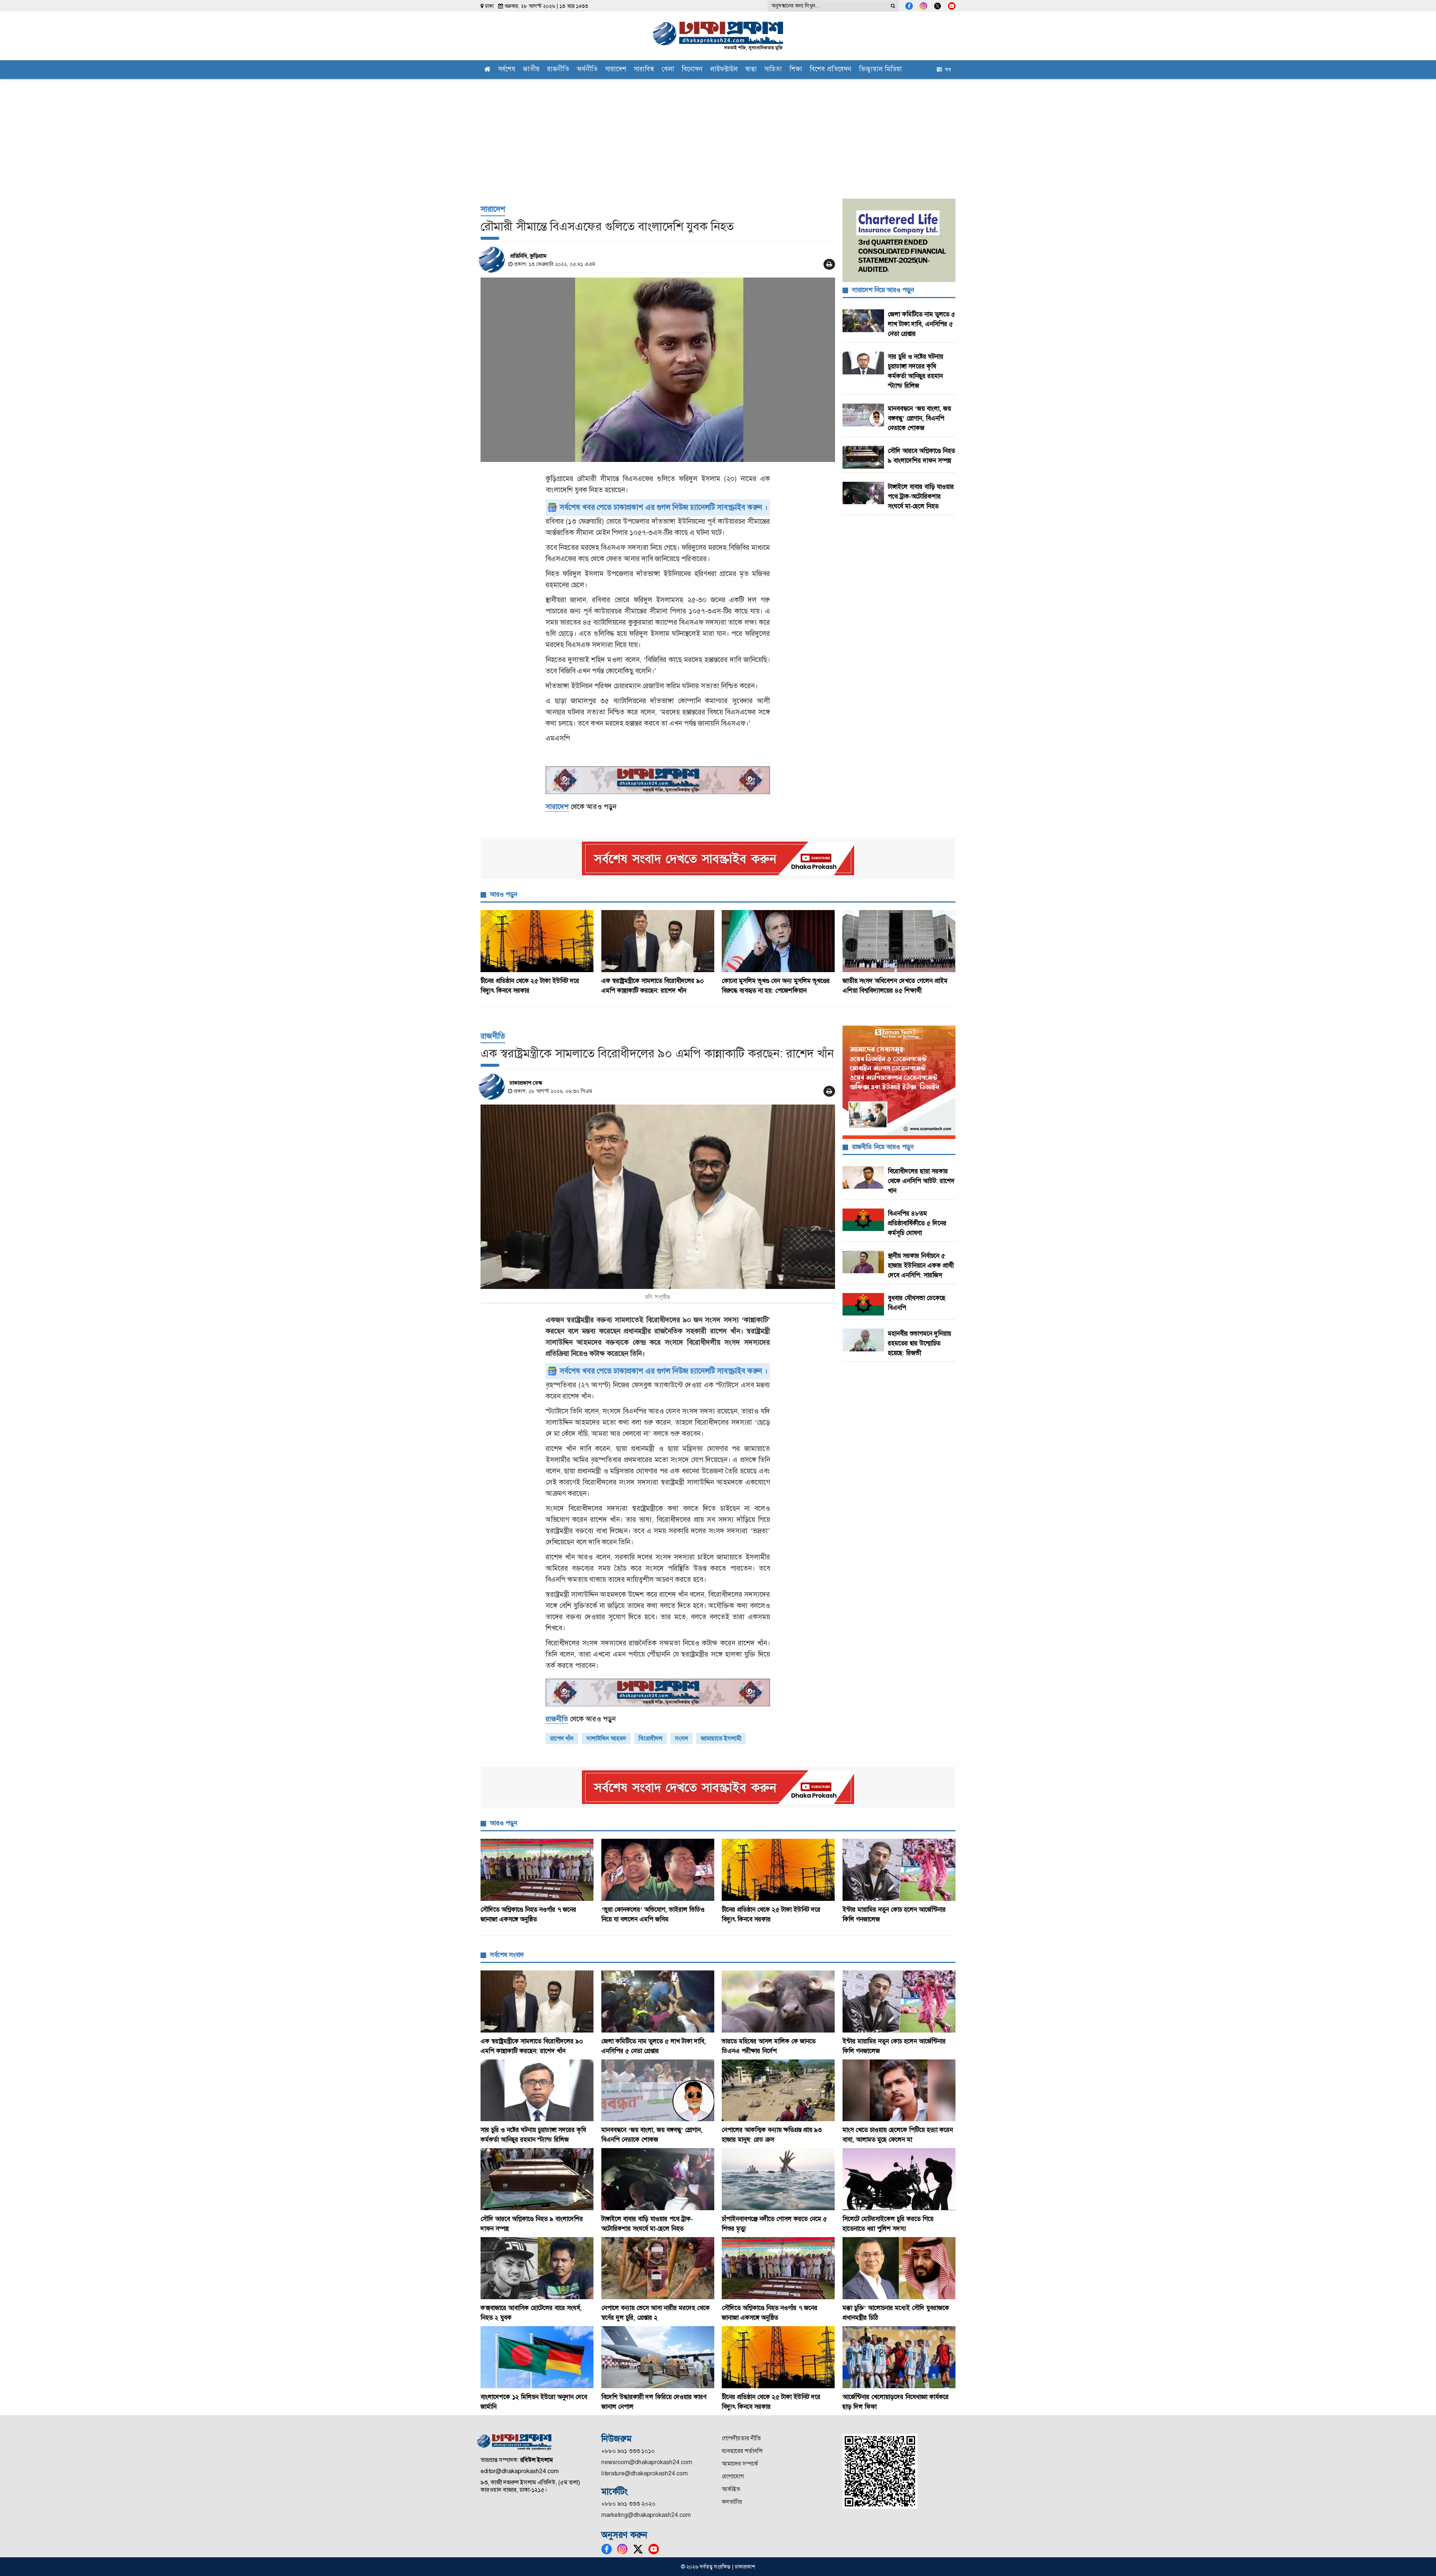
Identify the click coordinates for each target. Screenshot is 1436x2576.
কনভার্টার (732, 2502)
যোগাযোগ (733, 2476)
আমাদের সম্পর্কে (740, 2464)
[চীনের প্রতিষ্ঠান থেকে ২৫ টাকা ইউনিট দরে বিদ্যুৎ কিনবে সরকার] (537, 941)
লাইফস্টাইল (724, 70)
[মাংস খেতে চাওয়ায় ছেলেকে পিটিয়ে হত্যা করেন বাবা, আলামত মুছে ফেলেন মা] (899, 2090)
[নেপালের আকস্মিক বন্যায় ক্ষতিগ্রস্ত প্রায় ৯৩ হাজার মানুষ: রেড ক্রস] (778, 2090)
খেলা (668, 70)
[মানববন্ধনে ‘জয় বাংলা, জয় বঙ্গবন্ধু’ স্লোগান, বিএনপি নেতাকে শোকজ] (658, 2090)
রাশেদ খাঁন (562, 1738)
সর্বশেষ (507, 70)
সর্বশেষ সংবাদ (507, 1955)
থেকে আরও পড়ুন (581, 807)
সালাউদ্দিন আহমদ (606, 1738)
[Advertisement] (718, 135)
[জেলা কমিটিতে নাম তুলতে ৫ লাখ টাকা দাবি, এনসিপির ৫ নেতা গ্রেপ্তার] (658, 2001)
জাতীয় (531, 70)
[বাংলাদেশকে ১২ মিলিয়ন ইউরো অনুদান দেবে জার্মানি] (537, 2357)
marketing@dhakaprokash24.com (646, 2515)
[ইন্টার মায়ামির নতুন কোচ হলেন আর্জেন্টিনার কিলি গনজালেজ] (899, 1870)
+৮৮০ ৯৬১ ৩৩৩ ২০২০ (628, 2504)
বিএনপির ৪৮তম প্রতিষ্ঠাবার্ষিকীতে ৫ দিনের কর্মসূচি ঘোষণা (917, 1223)
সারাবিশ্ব (644, 70)
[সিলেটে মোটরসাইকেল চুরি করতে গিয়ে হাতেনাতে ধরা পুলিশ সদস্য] (899, 2179)
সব (946, 70)
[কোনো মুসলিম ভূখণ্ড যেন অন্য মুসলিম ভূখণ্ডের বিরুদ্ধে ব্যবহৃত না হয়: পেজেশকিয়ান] (778, 941)
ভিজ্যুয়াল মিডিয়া (880, 70)
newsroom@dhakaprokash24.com (647, 2462)
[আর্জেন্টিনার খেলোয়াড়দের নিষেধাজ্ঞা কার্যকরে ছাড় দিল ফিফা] (899, 2357)
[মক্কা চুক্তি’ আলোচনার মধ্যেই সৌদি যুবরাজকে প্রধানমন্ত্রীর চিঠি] (899, 2268)
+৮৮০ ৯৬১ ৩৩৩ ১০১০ (628, 2451)
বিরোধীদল (651, 1738)
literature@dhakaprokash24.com (645, 2473)
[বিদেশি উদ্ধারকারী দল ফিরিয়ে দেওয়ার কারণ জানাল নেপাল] (658, 2357)
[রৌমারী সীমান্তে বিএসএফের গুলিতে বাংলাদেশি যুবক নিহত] (658, 370)
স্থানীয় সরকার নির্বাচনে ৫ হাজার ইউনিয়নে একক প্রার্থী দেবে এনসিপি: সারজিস (921, 1265)
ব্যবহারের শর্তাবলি (742, 2451)
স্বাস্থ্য (751, 70)
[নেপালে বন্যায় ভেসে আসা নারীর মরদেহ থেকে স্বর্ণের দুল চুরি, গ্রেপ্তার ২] (658, 2268)
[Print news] (829, 264)
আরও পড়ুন (504, 894)
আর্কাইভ (731, 2489)
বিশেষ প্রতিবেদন (831, 70)
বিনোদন (692, 70)
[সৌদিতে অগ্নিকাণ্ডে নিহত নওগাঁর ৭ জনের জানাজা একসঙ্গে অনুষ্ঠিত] (537, 1870)
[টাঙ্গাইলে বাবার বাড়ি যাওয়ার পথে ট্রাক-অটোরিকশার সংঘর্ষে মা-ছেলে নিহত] (658, 2179)
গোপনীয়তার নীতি (741, 2438)
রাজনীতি (558, 70)
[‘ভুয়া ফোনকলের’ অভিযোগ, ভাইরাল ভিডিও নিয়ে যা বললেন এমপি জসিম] (658, 1870)
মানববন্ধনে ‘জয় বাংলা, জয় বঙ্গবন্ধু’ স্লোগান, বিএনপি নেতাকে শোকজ (919, 418)
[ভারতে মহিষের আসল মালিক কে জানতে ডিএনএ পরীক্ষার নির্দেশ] (778, 2001)
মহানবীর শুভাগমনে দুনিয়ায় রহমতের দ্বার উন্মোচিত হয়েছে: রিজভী (919, 1343)
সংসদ (682, 1738)
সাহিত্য (773, 70)
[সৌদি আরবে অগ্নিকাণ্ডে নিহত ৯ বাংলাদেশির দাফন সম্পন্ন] (537, 2179)
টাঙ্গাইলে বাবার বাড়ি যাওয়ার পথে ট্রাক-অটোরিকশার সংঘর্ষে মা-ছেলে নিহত (921, 496)
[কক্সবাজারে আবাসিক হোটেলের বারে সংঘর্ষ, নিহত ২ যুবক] (537, 2268)
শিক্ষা (796, 70)
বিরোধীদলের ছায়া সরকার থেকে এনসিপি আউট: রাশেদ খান (921, 1181)
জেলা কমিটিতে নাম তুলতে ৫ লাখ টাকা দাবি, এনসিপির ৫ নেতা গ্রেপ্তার (921, 324)
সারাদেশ (616, 70)
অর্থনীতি (587, 70)
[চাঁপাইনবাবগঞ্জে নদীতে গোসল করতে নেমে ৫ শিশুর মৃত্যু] (778, 2179)
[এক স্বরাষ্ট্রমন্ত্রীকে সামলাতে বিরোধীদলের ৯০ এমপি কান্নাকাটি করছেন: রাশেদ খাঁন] (658, 941)
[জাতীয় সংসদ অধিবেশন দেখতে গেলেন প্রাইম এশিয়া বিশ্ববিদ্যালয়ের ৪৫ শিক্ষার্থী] (899, 941)
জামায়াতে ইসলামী (721, 1738)
